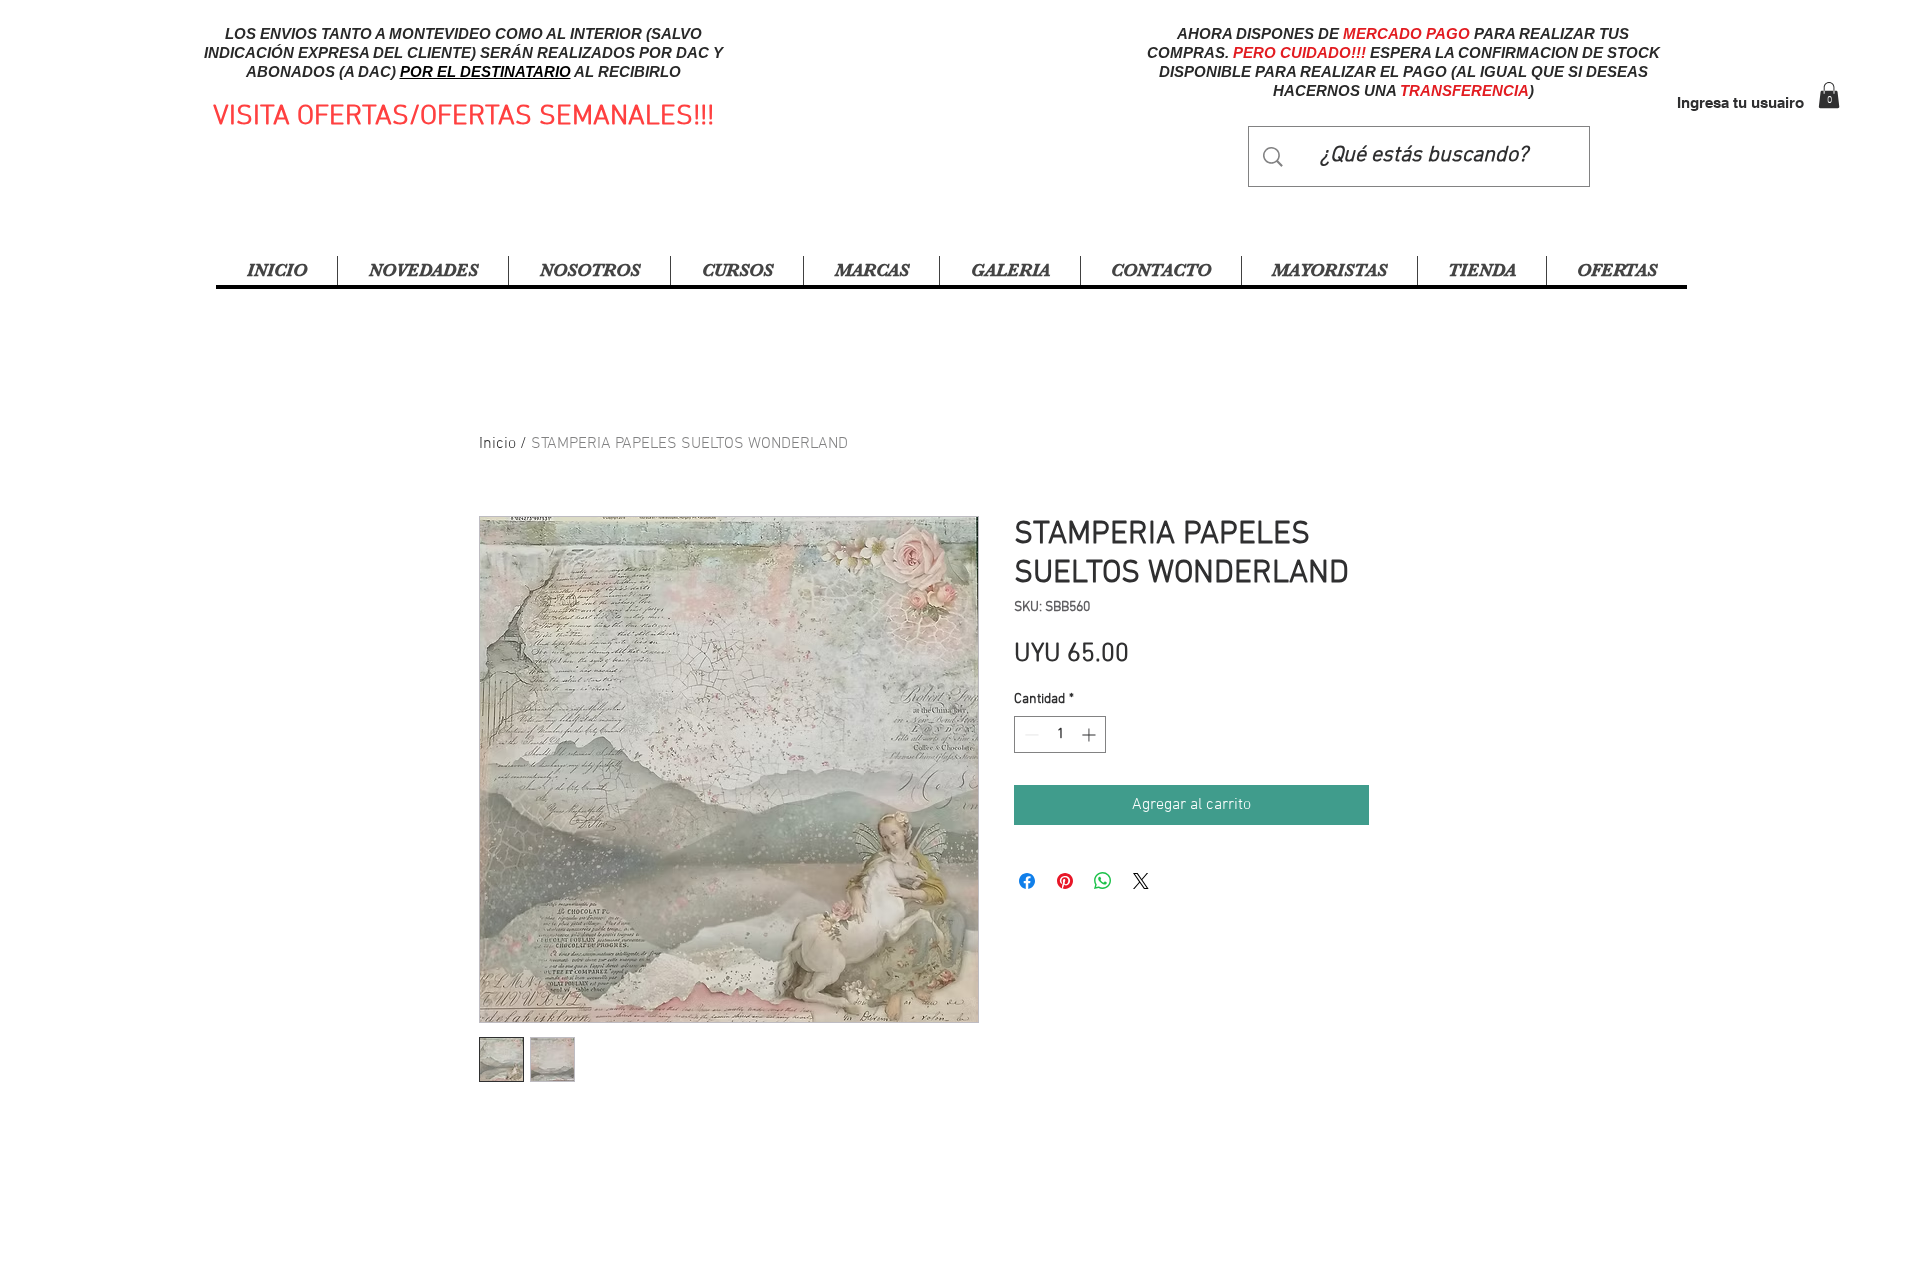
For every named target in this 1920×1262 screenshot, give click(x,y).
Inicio (497, 444)
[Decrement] (1029, 734)
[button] (1829, 95)
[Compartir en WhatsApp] (1103, 881)
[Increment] (1090, 734)
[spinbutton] (1060, 734)
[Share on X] (1141, 881)
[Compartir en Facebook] (1027, 881)
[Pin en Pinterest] (1065, 881)
